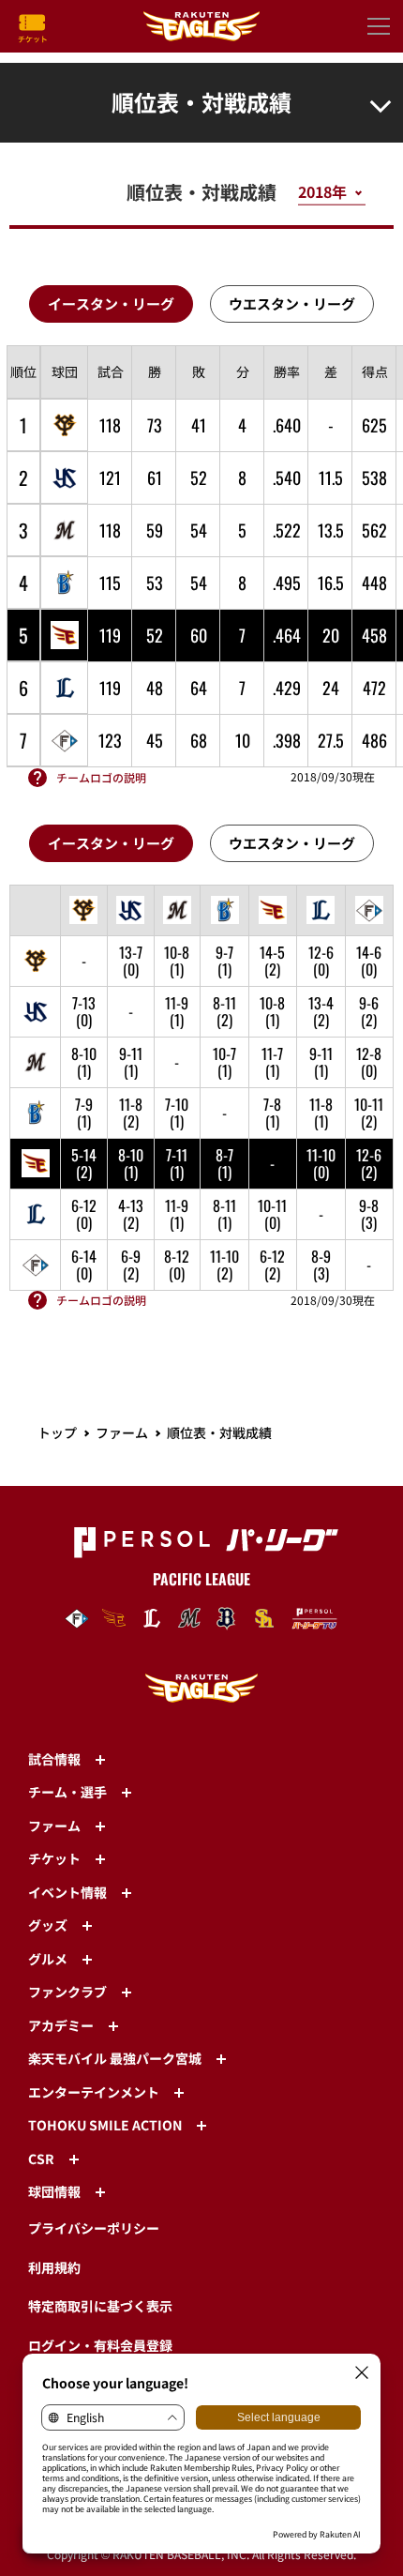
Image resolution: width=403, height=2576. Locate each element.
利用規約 (54, 2267)
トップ (57, 1432)
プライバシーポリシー (94, 2228)
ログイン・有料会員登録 (100, 2345)
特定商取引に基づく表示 (100, 2306)
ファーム (122, 1432)
